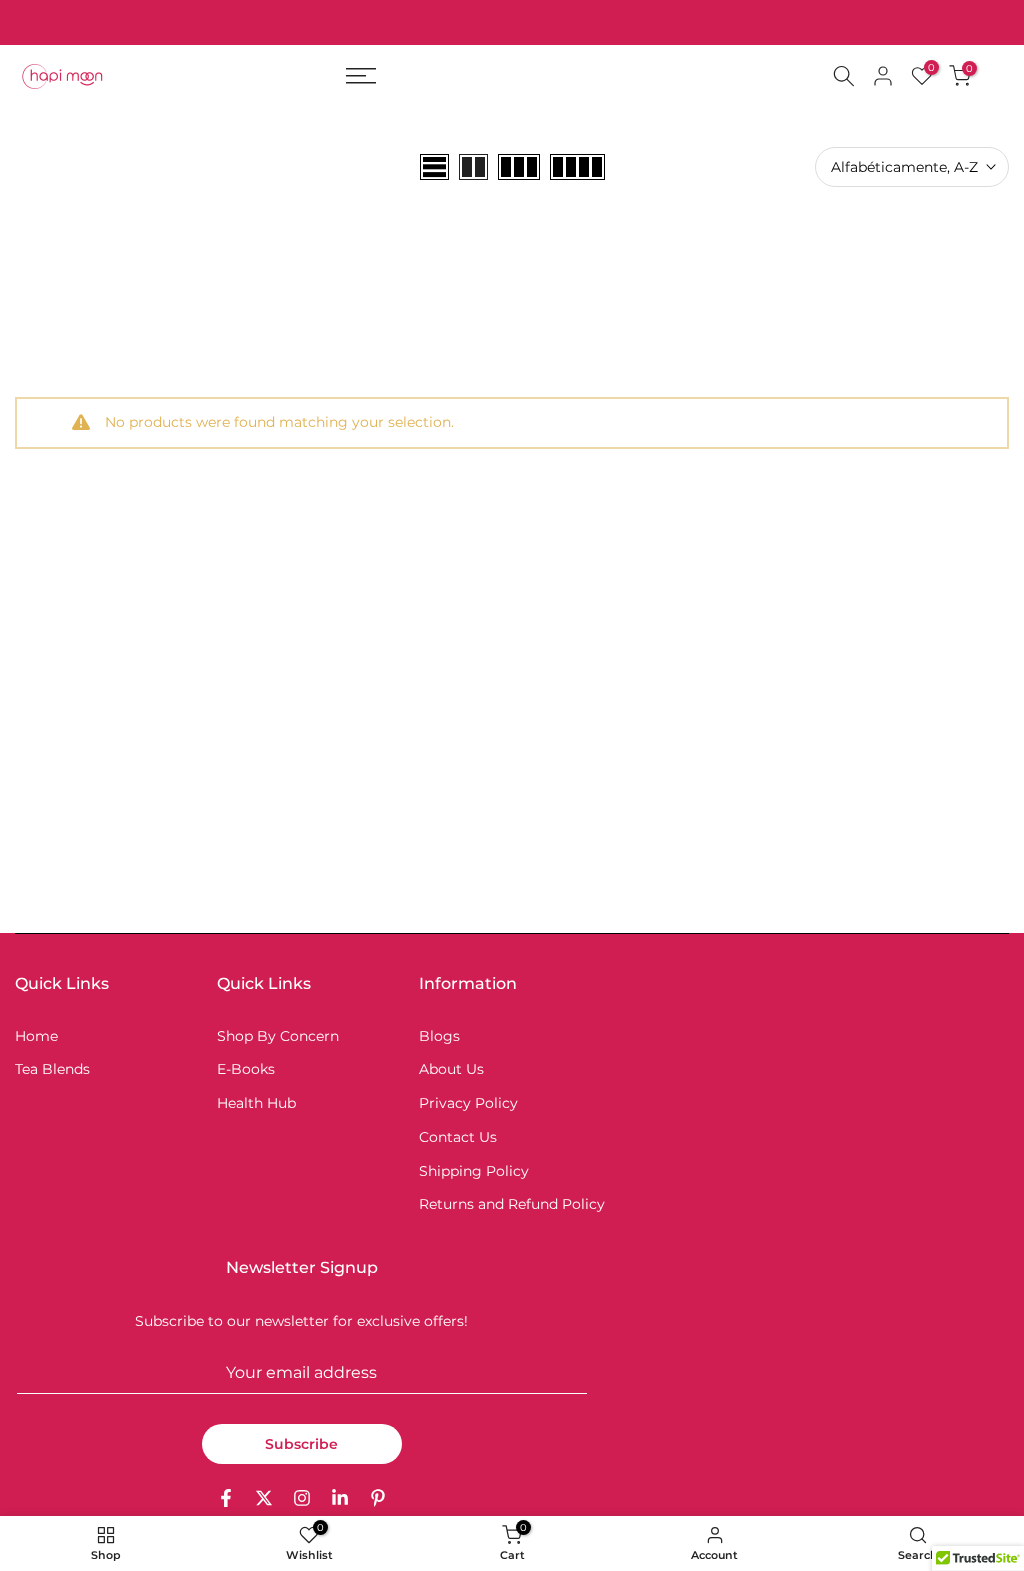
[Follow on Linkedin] (340, 1498)
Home (36, 1036)
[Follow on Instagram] (302, 1498)
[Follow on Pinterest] (378, 1498)
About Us (451, 1069)
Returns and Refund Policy (512, 1204)
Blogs (439, 1036)
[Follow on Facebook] (226, 1498)
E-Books (246, 1069)
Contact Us (458, 1137)
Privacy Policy (468, 1103)
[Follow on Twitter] (264, 1498)
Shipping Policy (474, 1171)
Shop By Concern (278, 1036)
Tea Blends (52, 1069)
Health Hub (256, 1103)
